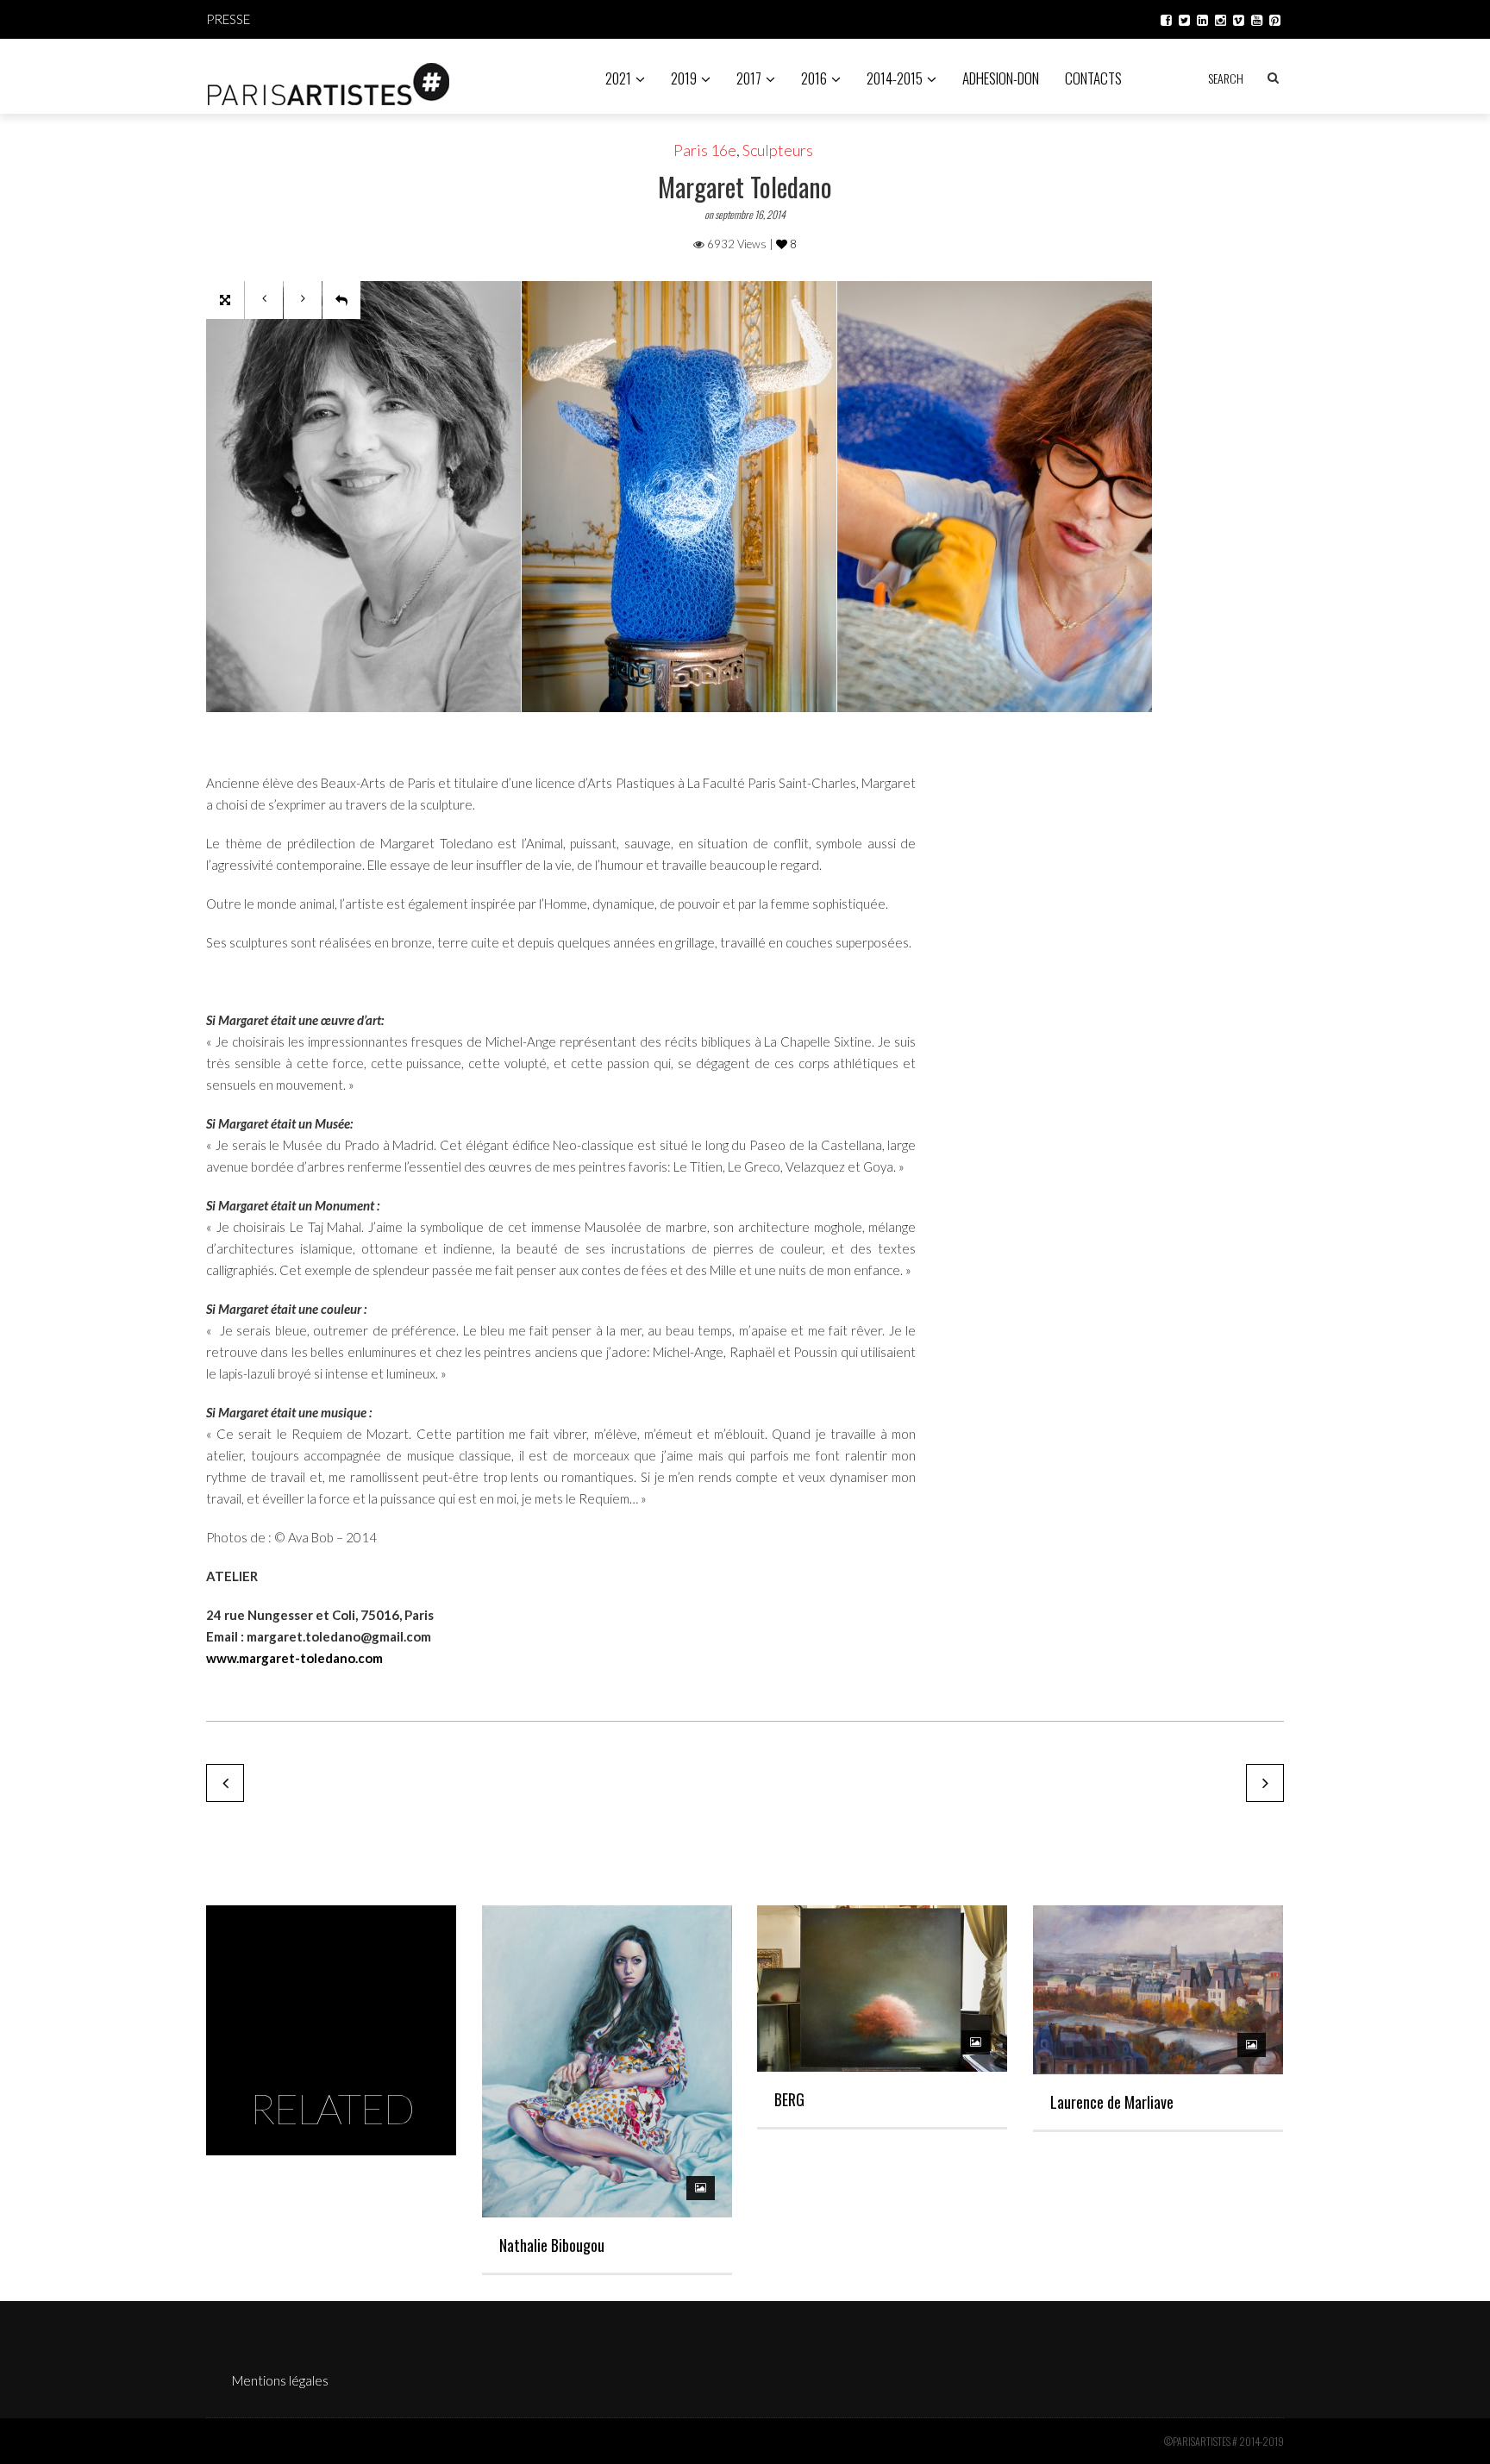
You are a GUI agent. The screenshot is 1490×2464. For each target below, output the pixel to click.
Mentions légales (280, 2380)
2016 (814, 78)
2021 (618, 78)
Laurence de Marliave (1112, 2102)
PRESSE (228, 19)
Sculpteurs (778, 150)
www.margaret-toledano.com (294, 1658)
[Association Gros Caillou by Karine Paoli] (225, 1783)
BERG (789, 2099)
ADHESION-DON (1001, 78)
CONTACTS (1093, 78)
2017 (749, 78)
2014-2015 (895, 78)
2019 (684, 78)
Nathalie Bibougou (552, 2245)
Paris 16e (705, 150)
